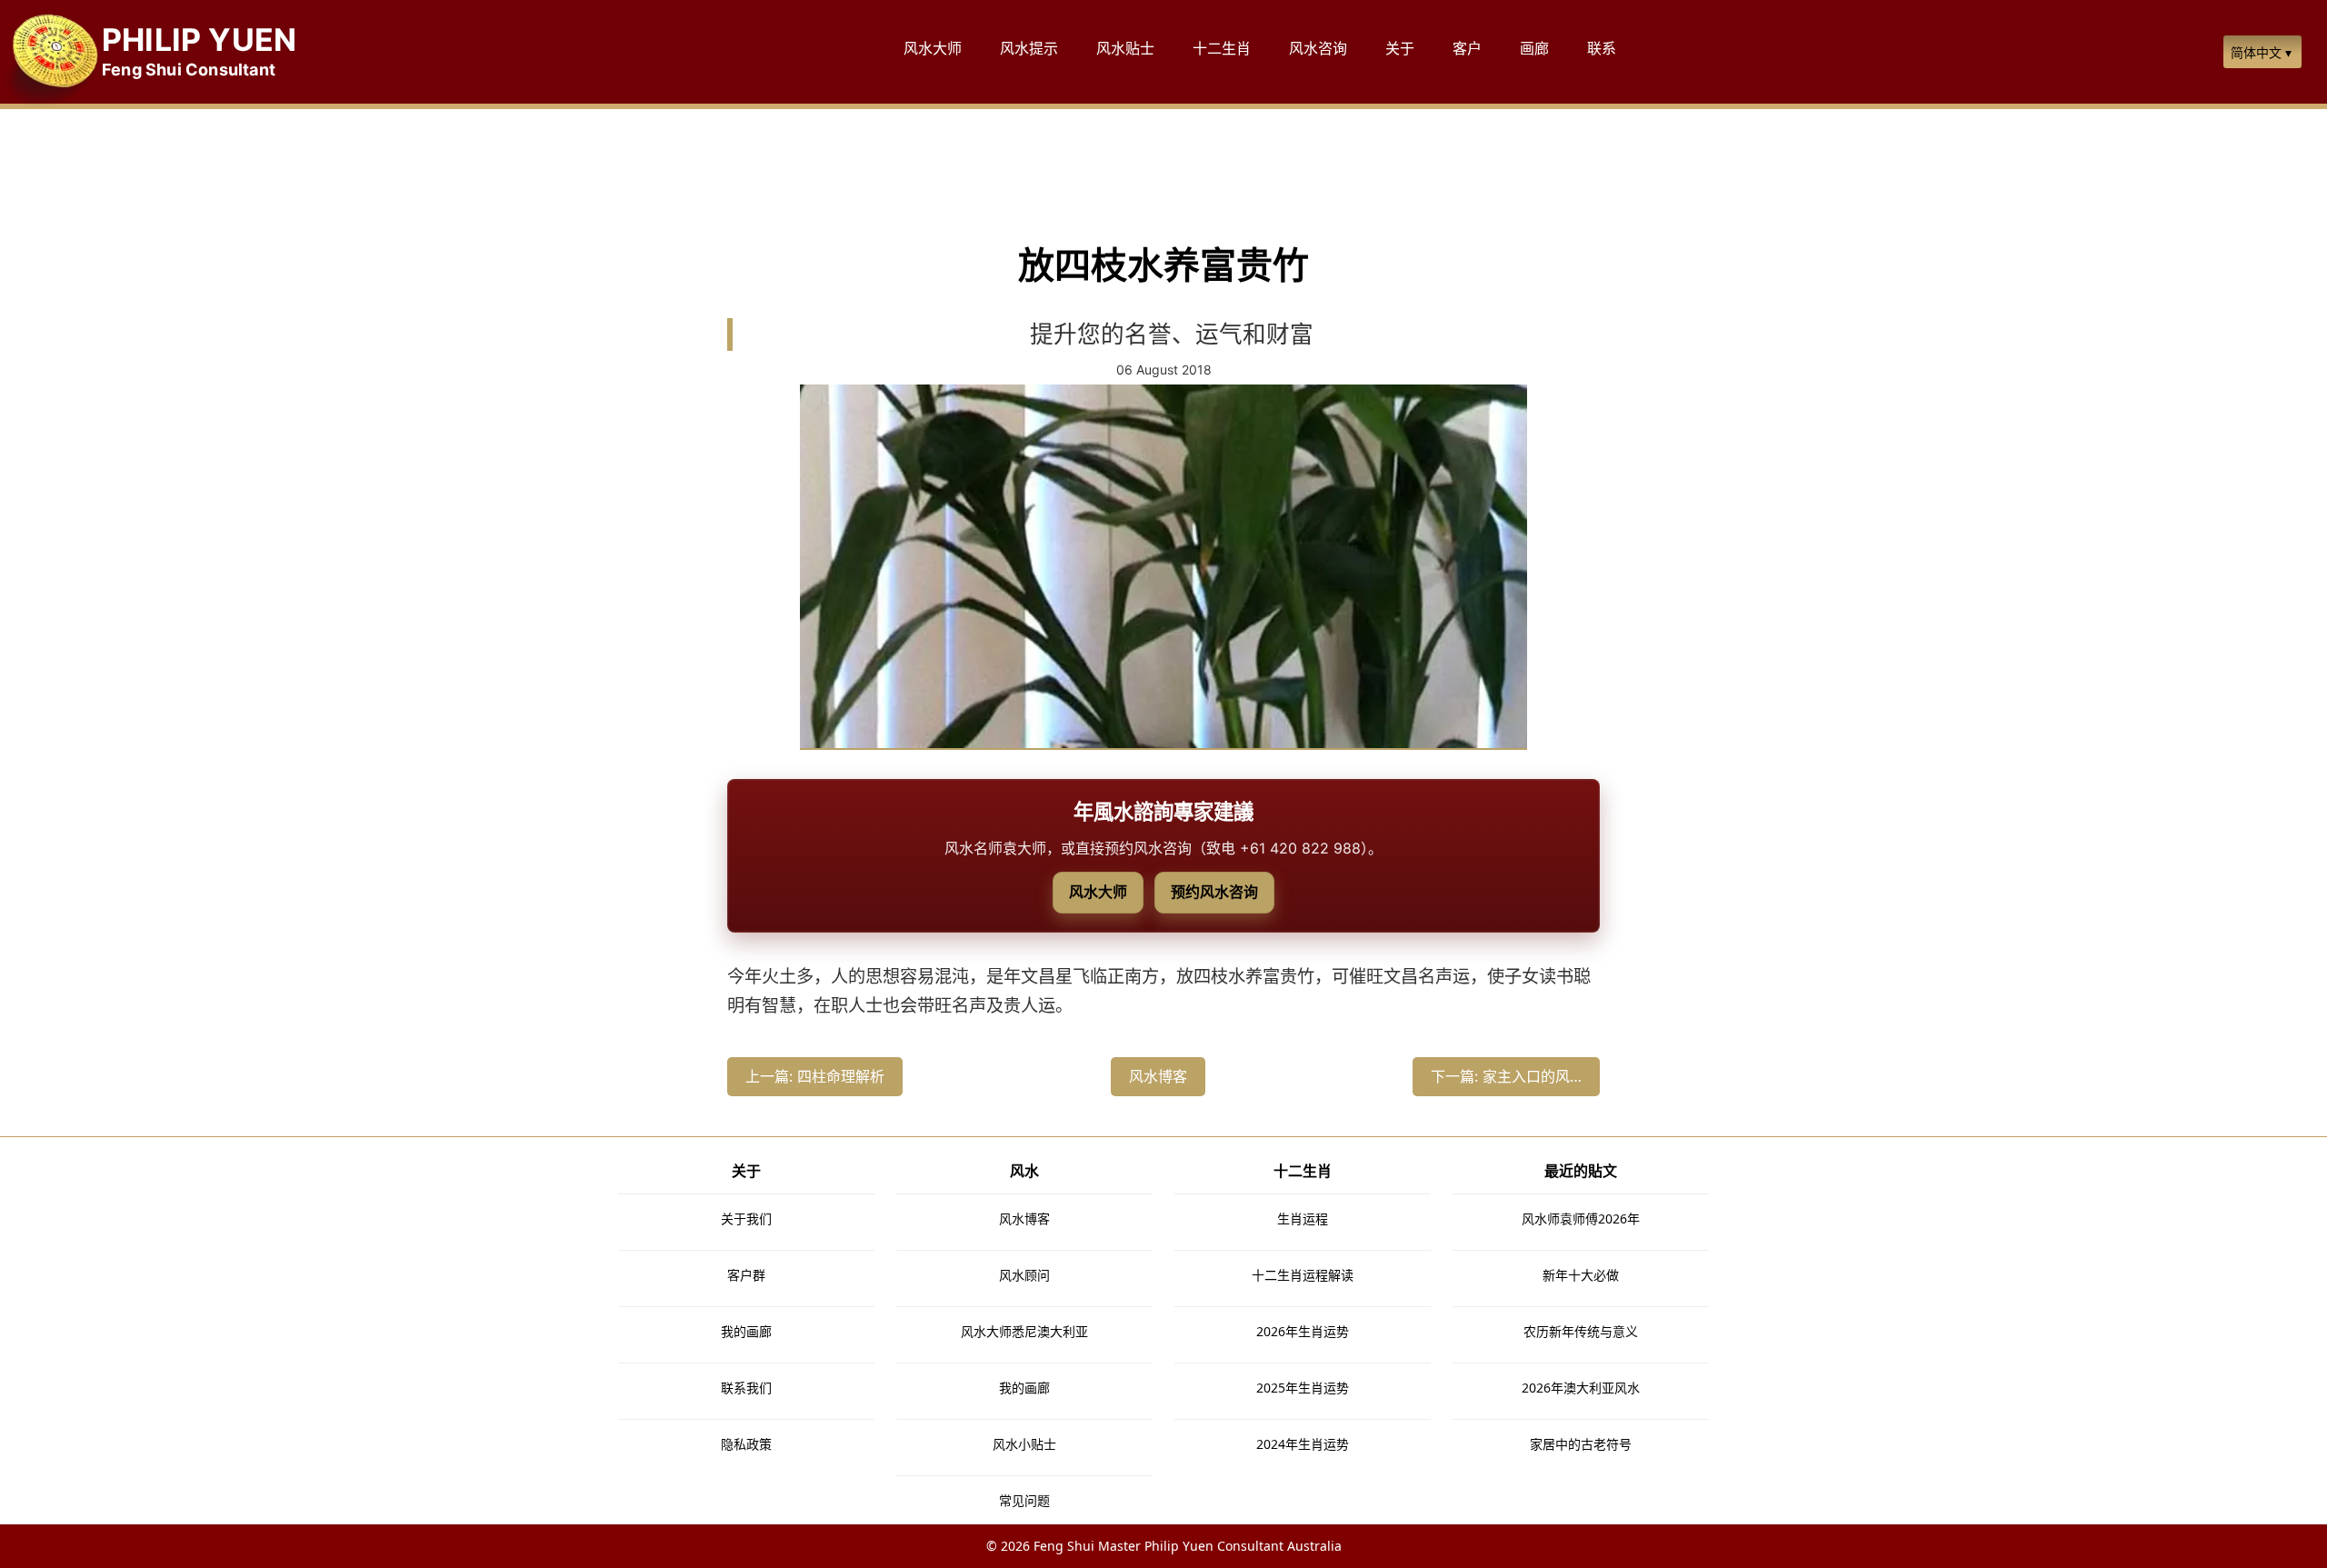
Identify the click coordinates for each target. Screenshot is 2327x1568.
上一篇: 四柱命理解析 (815, 1076)
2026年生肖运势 (1303, 1331)
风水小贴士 (1024, 1444)
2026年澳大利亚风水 (1581, 1388)
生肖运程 (1303, 1218)
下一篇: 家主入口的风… (1506, 1076)
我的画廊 (746, 1331)
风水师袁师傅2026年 (1581, 1218)
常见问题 (1024, 1500)
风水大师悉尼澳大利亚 (1024, 1331)
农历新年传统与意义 (1581, 1331)
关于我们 (746, 1218)
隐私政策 (746, 1444)
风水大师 (1098, 892)
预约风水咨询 (1214, 892)
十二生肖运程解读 (1303, 1275)
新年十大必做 (1581, 1275)
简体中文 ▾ (2261, 52)
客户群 (746, 1275)
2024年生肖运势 (1303, 1444)
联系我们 (746, 1388)
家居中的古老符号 (1581, 1444)
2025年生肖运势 (1303, 1388)
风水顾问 (1024, 1275)
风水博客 (1158, 1076)
